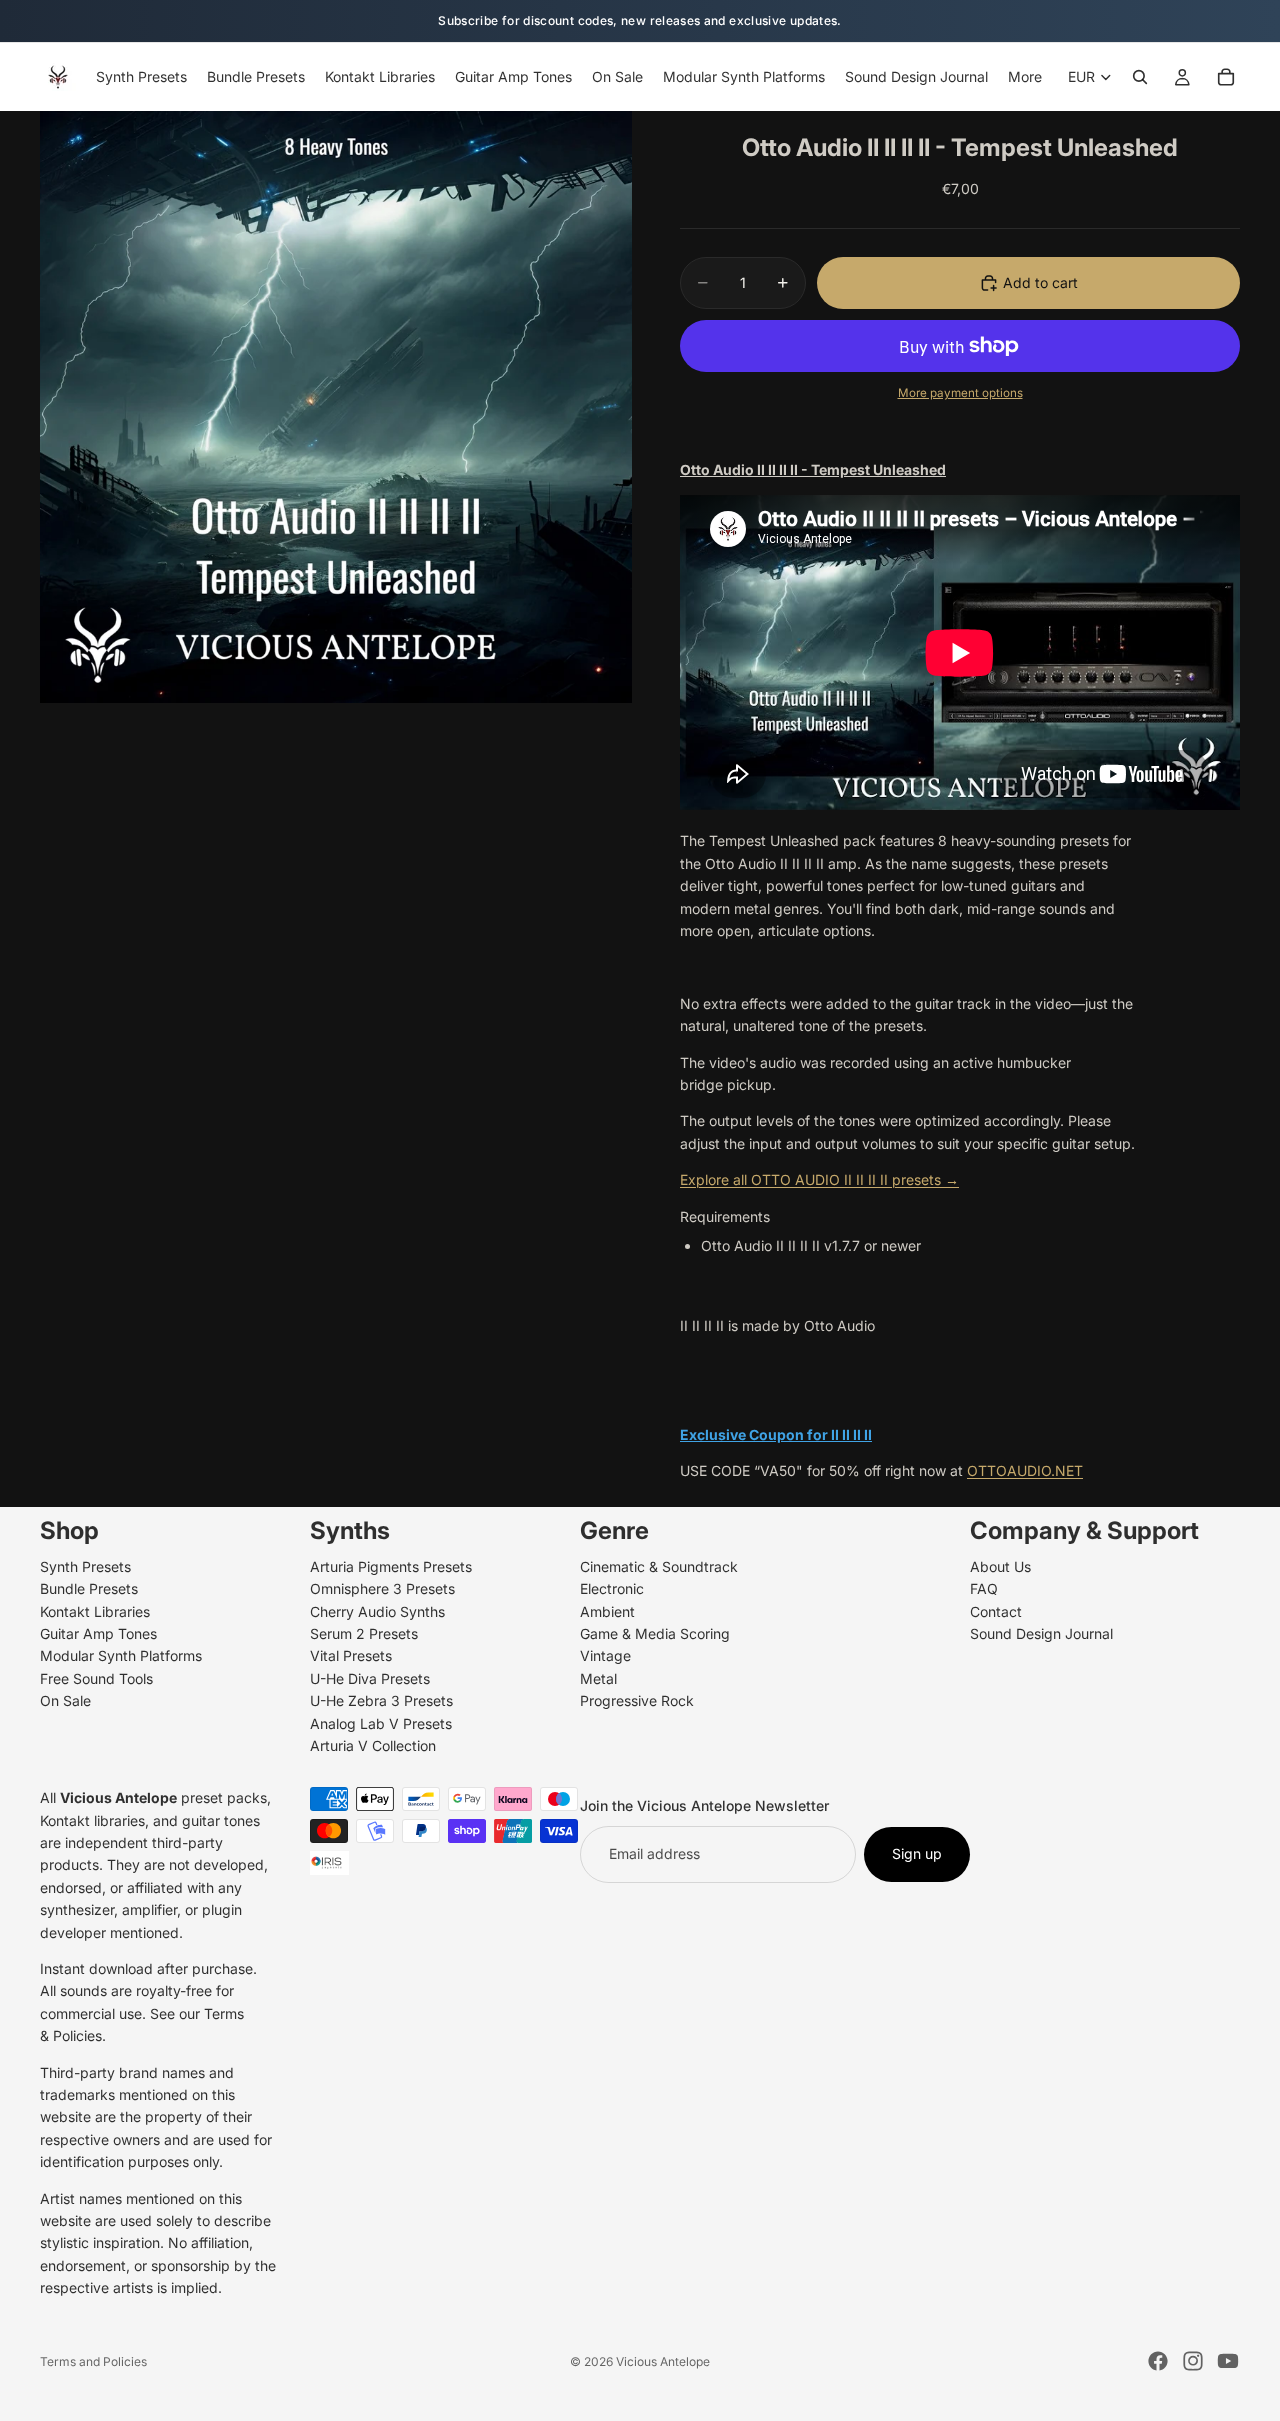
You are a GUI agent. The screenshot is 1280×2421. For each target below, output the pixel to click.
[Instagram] (1193, 2361)
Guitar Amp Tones (98, 1633)
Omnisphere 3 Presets (382, 1588)
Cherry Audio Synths (377, 1610)
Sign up (917, 1853)
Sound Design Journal (1041, 1633)
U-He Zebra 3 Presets (381, 1700)
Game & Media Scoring (655, 1633)
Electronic (612, 1588)
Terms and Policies (93, 2361)
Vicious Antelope (663, 2361)
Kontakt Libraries (95, 1610)
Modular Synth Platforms (121, 1655)
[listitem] (1025, 77)
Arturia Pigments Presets (391, 1565)
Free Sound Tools (96, 1677)
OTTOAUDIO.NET (1025, 1470)
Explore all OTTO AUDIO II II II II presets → (819, 1179)
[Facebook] (1158, 2361)
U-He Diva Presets (370, 1677)
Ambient (607, 1610)
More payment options (960, 393)
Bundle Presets (89, 1588)
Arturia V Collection (373, 1745)
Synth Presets (85, 1565)
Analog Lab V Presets (381, 1722)
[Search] (1140, 77)
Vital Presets (351, 1655)
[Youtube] (1228, 2361)
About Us (1000, 1565)
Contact (996, 1610)
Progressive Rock (637, 1700)
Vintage (605, 1655)
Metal (598, 1677)
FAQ (984, 1588)
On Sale (65, 1700)
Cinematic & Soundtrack (659, 1565)
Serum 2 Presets (364, 1633)
